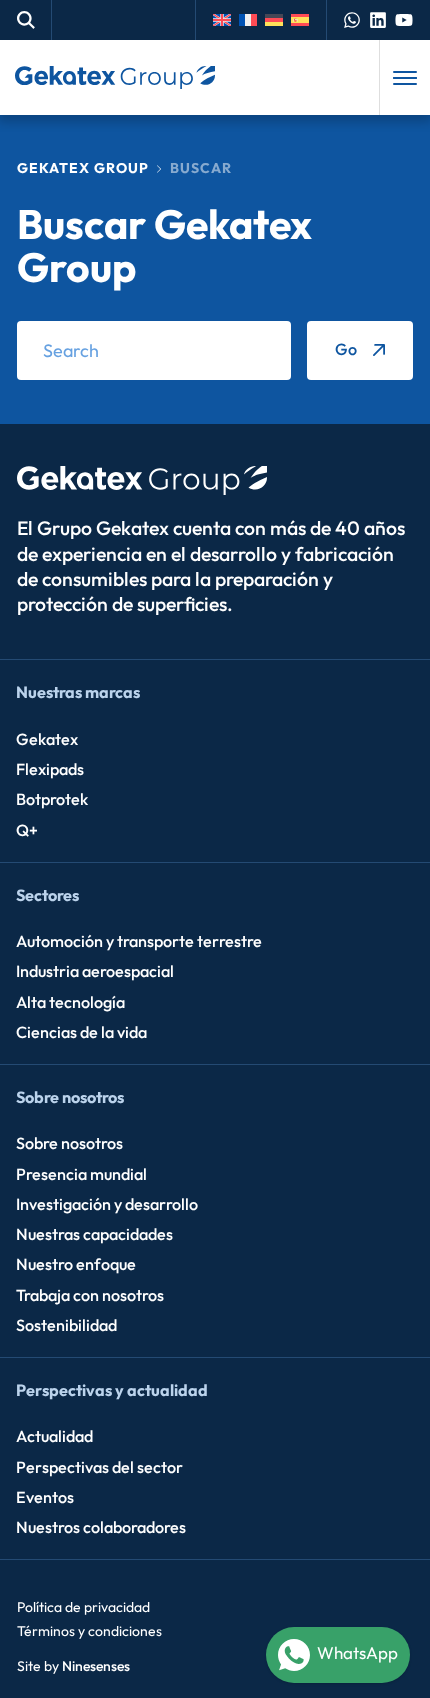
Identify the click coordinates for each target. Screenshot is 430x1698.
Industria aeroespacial (95, 971)
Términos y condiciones (89, 1631)
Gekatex (47, 739)
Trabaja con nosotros (90, 1295)
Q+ (27, 830)
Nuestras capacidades (94, 1234)
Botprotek (52, 799)
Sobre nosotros (70, 1097)
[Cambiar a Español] (304, 20)
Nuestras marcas (78, 692)
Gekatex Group (83, 168)
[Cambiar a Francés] (252, 20)
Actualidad (54, 1436)
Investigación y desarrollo (107, 1204)
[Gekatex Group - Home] (115, 77)
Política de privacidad (83, 1607)
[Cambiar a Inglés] (226, 20)
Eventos (45, 1497)
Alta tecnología (70, 1002)
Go (346, 349)
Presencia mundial (81, 1174)
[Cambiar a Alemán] (278, 20)
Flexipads (50, 769)
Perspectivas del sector (99, 1467)
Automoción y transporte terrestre (139, 941)
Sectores (47, 895)
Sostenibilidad (66, 1325)
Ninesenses (96, 1666)
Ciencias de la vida (81, 1032)
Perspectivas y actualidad (112, 1390)
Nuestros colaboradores (101, 1527)
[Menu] (404, 77)
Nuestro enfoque (76, 1264)
